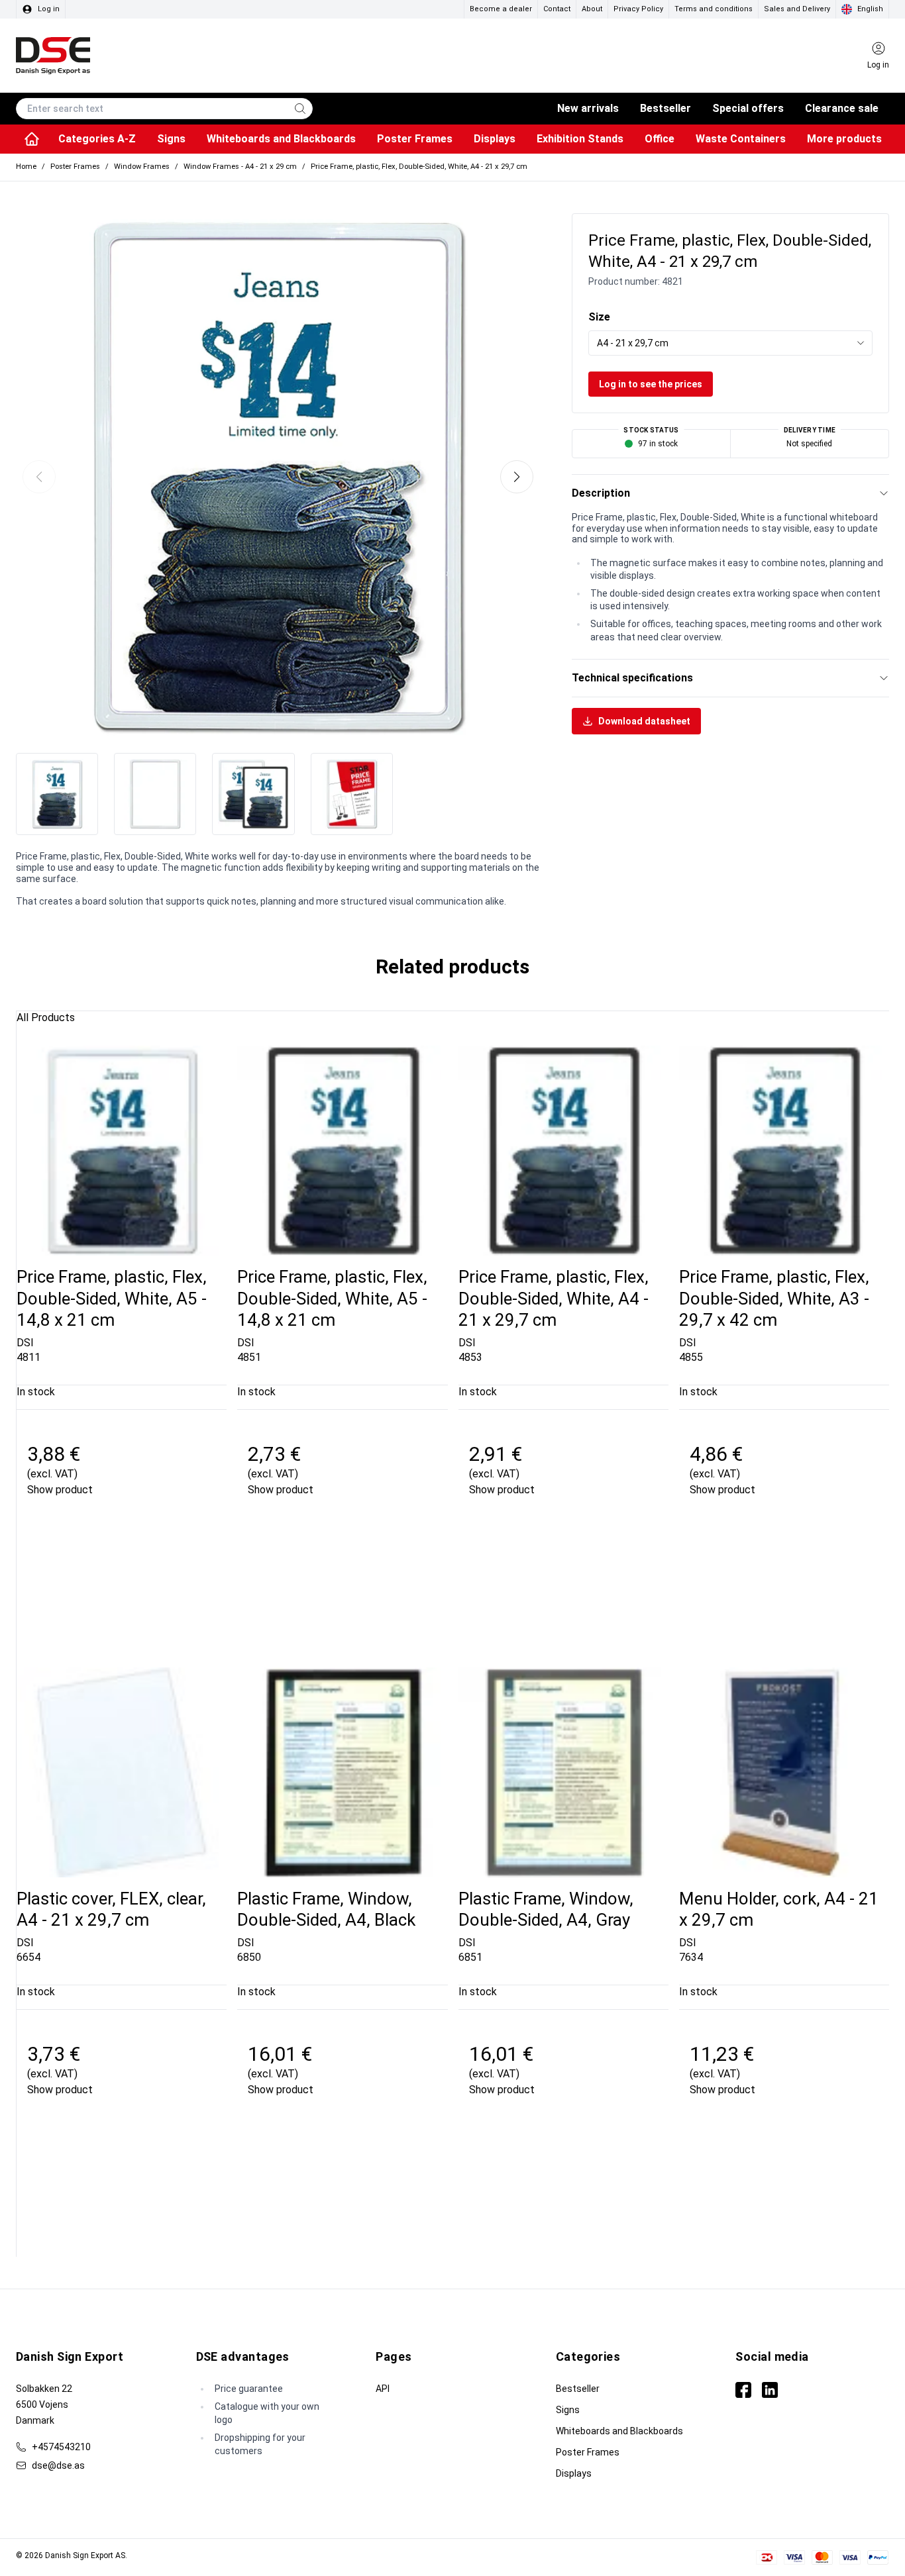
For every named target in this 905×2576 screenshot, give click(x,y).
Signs (568, 2410)
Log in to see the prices (651, 384)
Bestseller (578, 2389)
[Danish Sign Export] (53, 56)
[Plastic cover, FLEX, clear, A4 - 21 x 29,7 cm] (122, 1772)
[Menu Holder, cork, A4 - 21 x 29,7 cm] (784, 1772)
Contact (557, 9)
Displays (574, 2473)
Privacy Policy (638, 9)
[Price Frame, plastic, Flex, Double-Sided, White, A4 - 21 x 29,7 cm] (563, 1151)
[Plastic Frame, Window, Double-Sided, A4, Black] (342, 1772)
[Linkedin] (770, 2390)
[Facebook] (743, 2390)
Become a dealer (501, 9)
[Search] (300, 109)
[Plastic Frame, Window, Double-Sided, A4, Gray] (563, 1772)
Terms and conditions (714, 9)
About (592, 9)
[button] (517, 477)
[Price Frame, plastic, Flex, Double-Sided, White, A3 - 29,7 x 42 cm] (784, 1151)
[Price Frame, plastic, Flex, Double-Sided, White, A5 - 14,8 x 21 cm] (122, 1151)
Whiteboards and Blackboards (619, 2431)
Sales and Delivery (797, 9)
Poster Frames (588, 2452)
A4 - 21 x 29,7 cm (633, 343)
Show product (60, 1490)
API (383, 2389)
